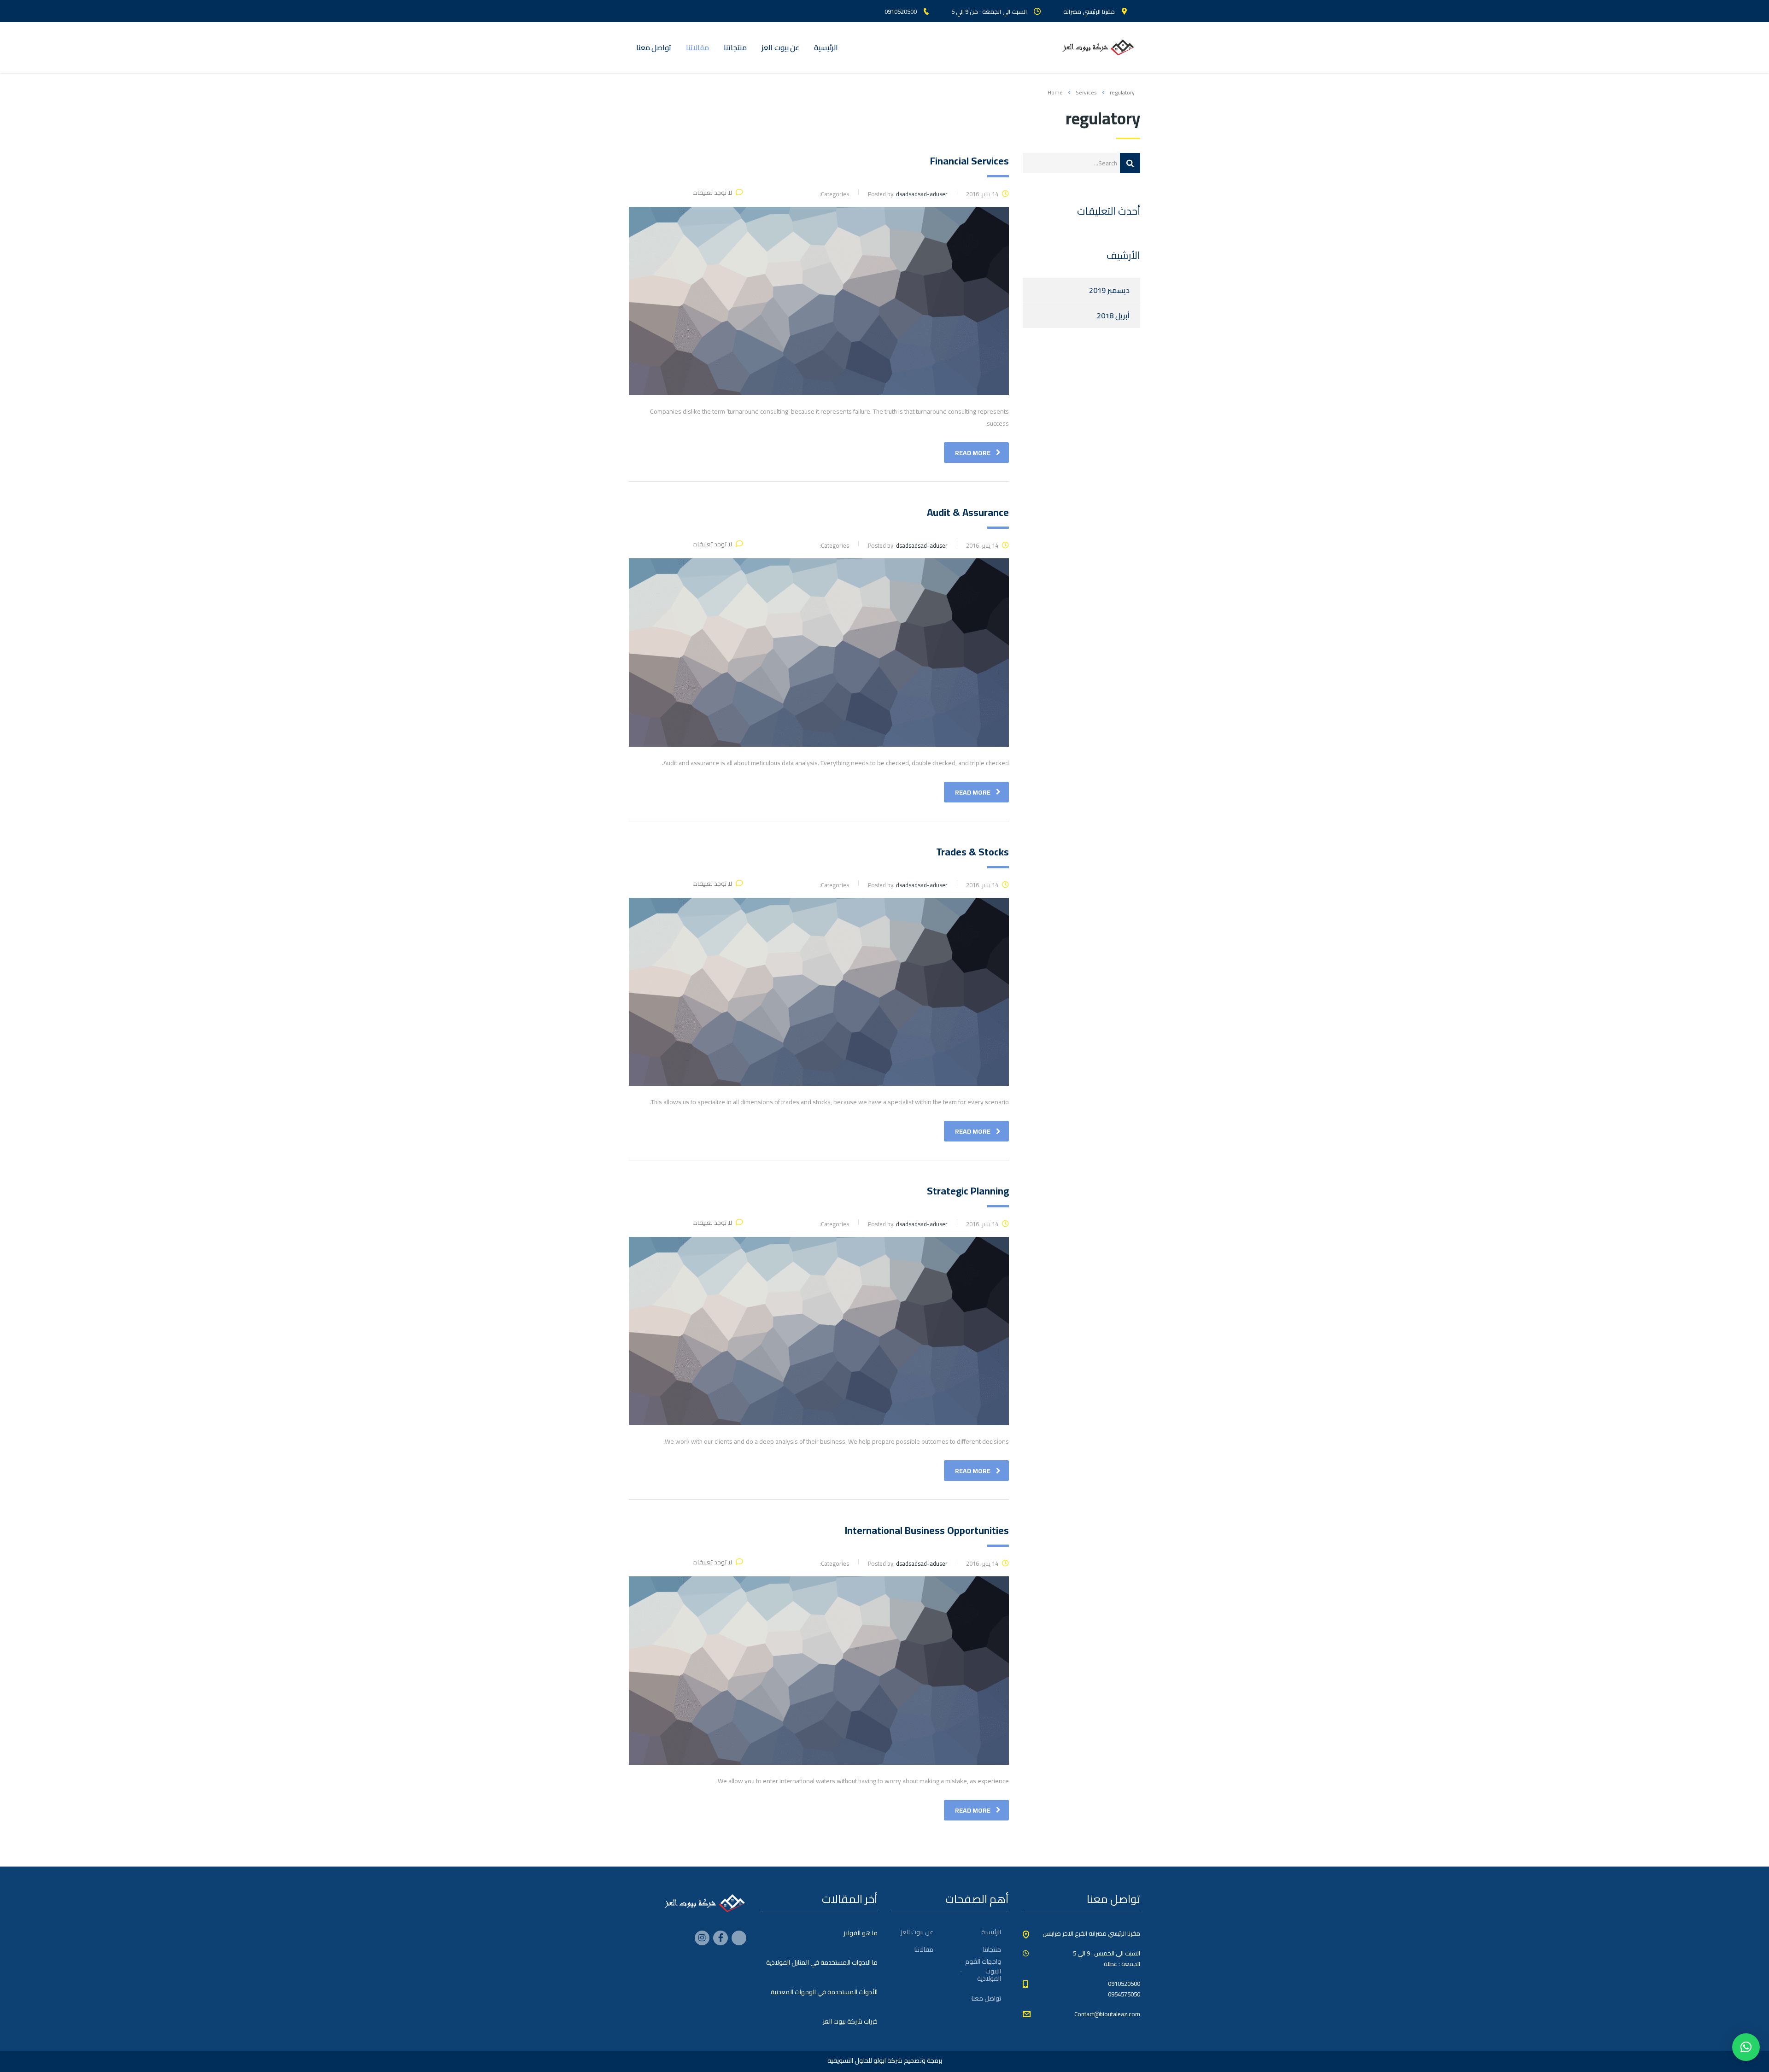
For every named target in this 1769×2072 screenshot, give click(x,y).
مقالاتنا (697, 47)
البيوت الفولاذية (989, 1975)
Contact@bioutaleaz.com (1107, 2014)
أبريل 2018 (1113, 316)
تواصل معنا (654, 47)
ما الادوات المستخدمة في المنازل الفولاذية (822, 1962)
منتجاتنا (735, 47)
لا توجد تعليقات (712, 193)
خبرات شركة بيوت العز (850, 2021)
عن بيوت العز (780, 47)
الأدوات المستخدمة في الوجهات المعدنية (824, 1992)
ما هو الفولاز (861, 1933)
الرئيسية (826, 47)
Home (1055, 92)
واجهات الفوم (983, 1961)
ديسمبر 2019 (1109, 290)
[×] (1746, 2047)
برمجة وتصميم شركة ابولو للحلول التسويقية (885, 2060)
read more (973, 453)
